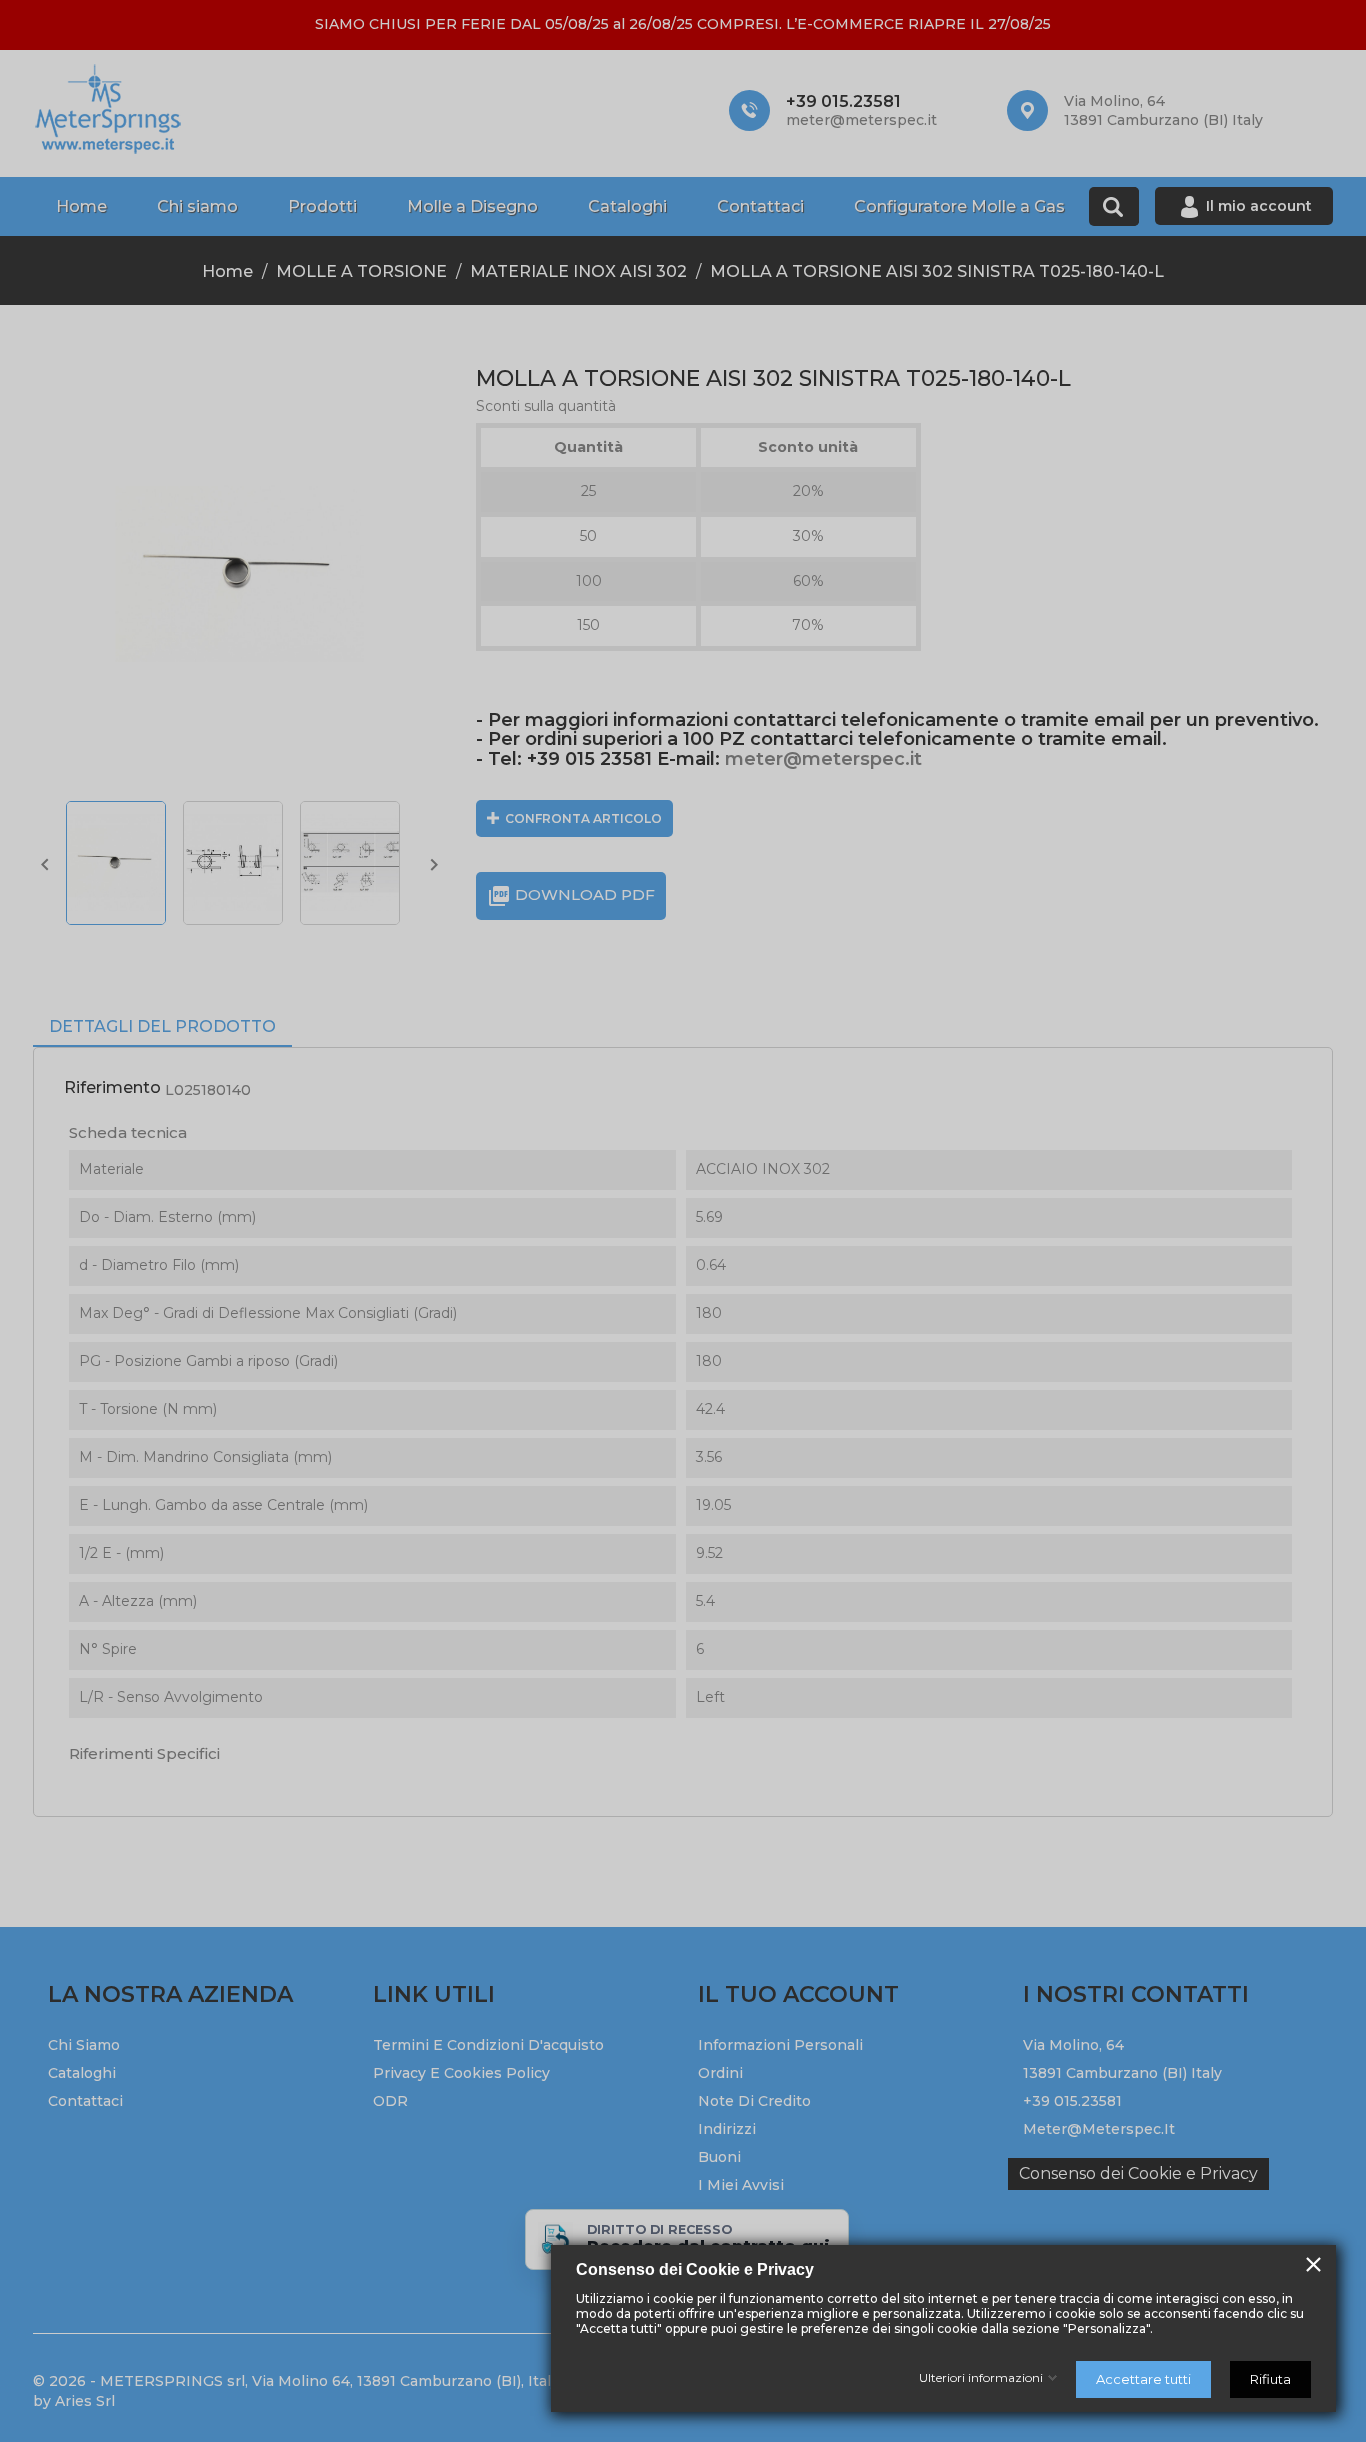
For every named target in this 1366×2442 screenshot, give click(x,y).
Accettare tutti (1143, 2379)
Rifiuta (1270, 2379)
